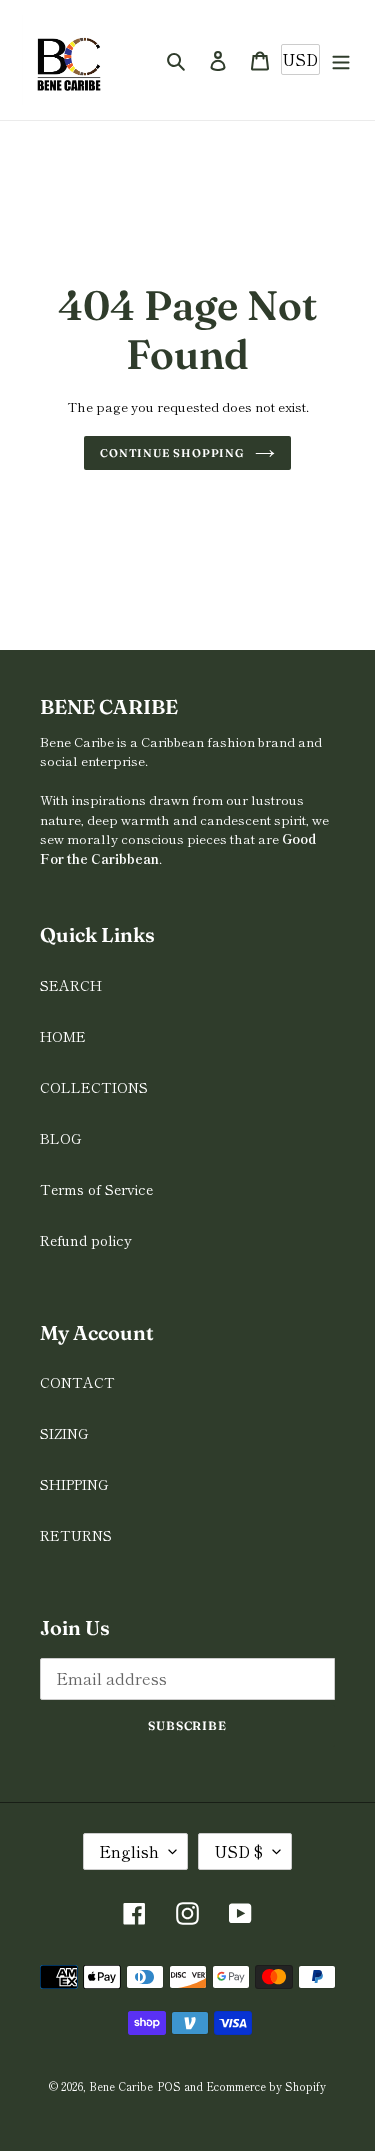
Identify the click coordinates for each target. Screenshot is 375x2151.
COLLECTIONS (94, 1087)
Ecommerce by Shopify (266, 2086)
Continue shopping (172, 453)
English (129, 1851)
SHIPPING (74, 1484)
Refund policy (86, 1240)
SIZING (64, 1433)
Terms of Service (96, 1189)
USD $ (238, 1851)
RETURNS (76, 1535)
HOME (63, 1036)
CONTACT (77, 1382)
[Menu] (341, 60)
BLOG (60, 1138)
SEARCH (71, 985)
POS (169, 2086)
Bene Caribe (121, 2086)
